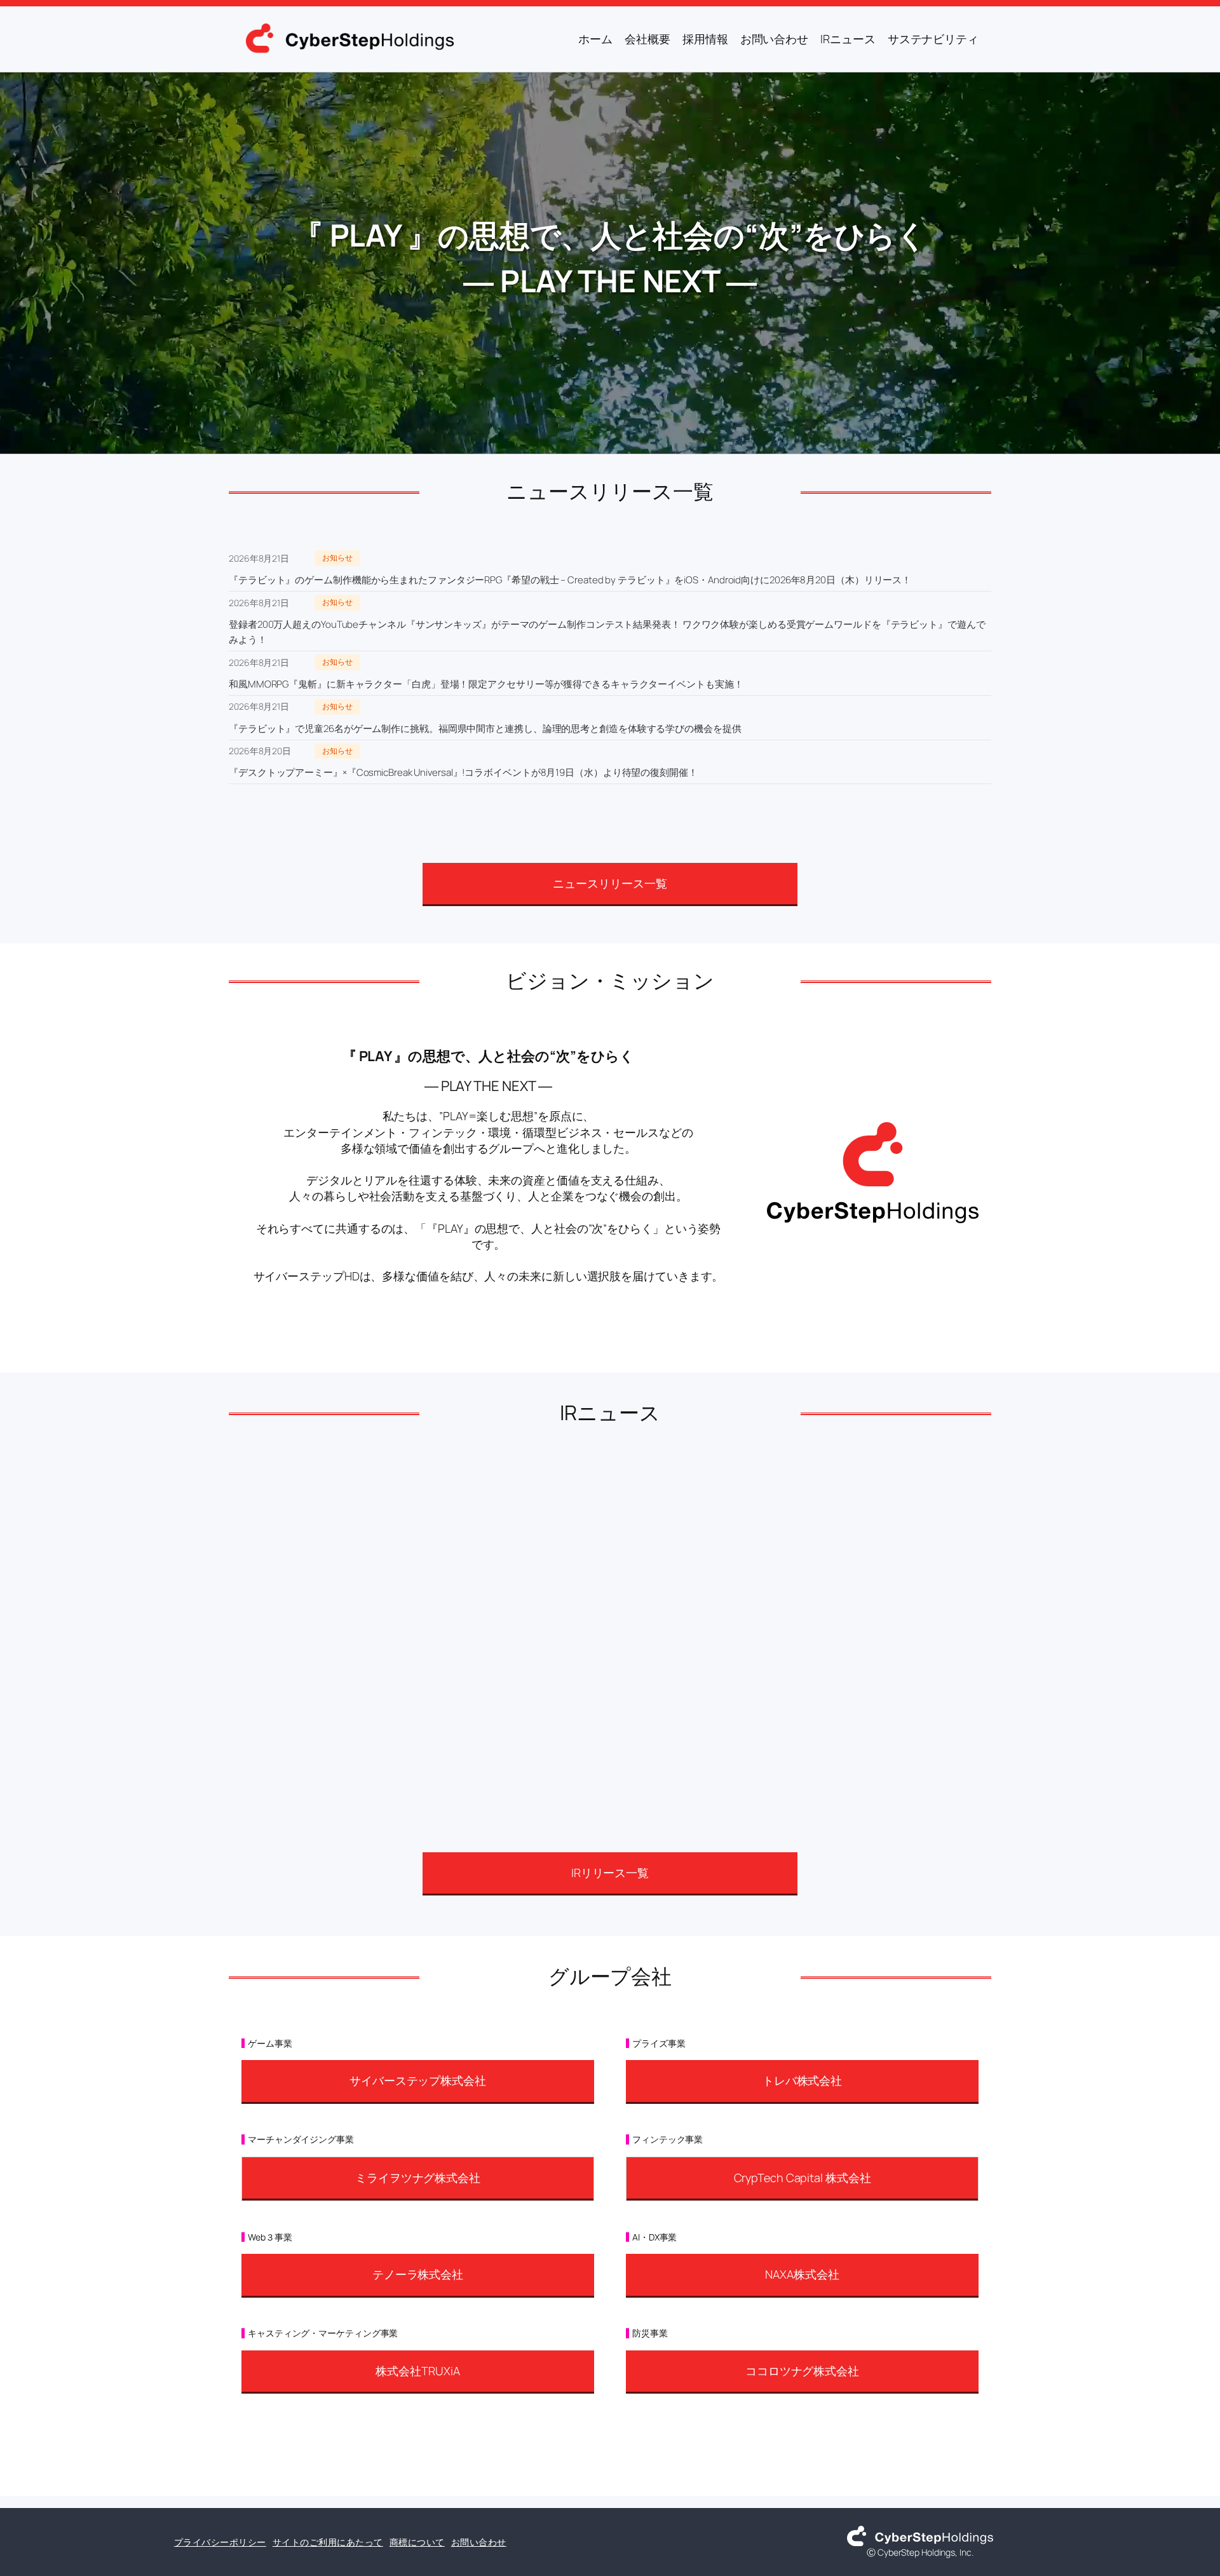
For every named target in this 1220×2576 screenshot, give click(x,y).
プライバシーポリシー (220, 2542)
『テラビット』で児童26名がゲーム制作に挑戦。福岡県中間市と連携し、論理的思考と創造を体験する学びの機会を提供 (485, 729)
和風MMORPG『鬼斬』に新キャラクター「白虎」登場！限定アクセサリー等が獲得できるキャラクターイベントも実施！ (486, 684)
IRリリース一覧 (610, 1873)
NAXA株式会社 (802, 2274)
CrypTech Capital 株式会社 (803, 2178)
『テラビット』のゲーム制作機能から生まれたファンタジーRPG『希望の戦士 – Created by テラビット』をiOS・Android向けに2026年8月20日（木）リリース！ (570, 580)
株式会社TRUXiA (417, 2371)
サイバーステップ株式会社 (418, 2080)
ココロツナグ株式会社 (802, 2371)
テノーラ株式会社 (418, 2274)
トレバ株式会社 (802, 2080)
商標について (417, 2542)
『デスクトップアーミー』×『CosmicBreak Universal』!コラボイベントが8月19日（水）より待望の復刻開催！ (463, 772)
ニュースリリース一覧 (610, 883)
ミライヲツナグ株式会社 (418, 2178)
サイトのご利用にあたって (328, 2542)
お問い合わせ (479, 2542)
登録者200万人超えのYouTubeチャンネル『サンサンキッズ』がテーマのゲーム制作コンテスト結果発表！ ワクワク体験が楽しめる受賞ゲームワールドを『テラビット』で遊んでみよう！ (607, 632)
